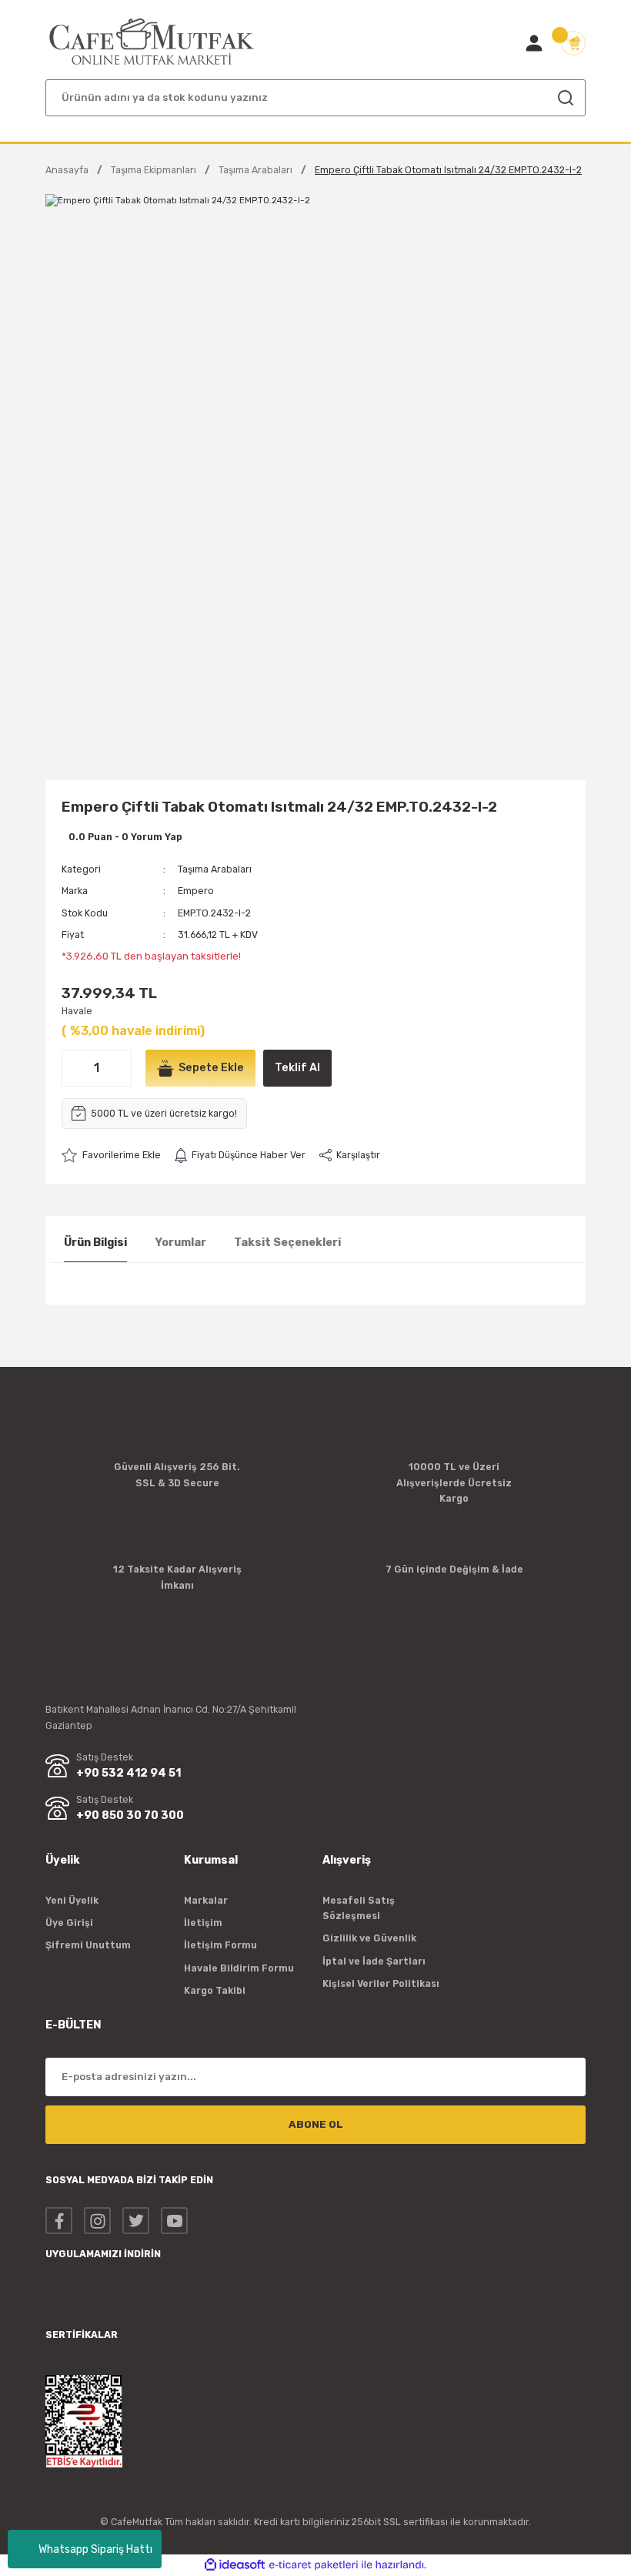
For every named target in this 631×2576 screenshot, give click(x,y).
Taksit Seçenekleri (287, 1243)
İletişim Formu (220, 1945)
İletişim (203, 1923)
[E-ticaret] (314, 2565)
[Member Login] (534, 43)
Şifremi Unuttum (88, 1945)
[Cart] (573, 43)
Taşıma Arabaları (215, 869)
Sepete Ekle (211, 1068)
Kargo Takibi (215, 1990)
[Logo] (152, 42)
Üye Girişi (69, 1923)
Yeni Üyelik (72, 1900)
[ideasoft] (235, 2565)
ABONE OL (316, 2124)
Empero (196, 891)
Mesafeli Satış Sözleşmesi (359, 1908)
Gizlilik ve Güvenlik (369, 1938)
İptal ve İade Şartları (374, 1961)
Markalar (206, 1900)
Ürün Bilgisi (95, 1243)
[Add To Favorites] (111, 1155)
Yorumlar (180, 1243)
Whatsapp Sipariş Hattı (95, 2549)
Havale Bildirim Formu (239, 1968)
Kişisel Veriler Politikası (381, 1983)
